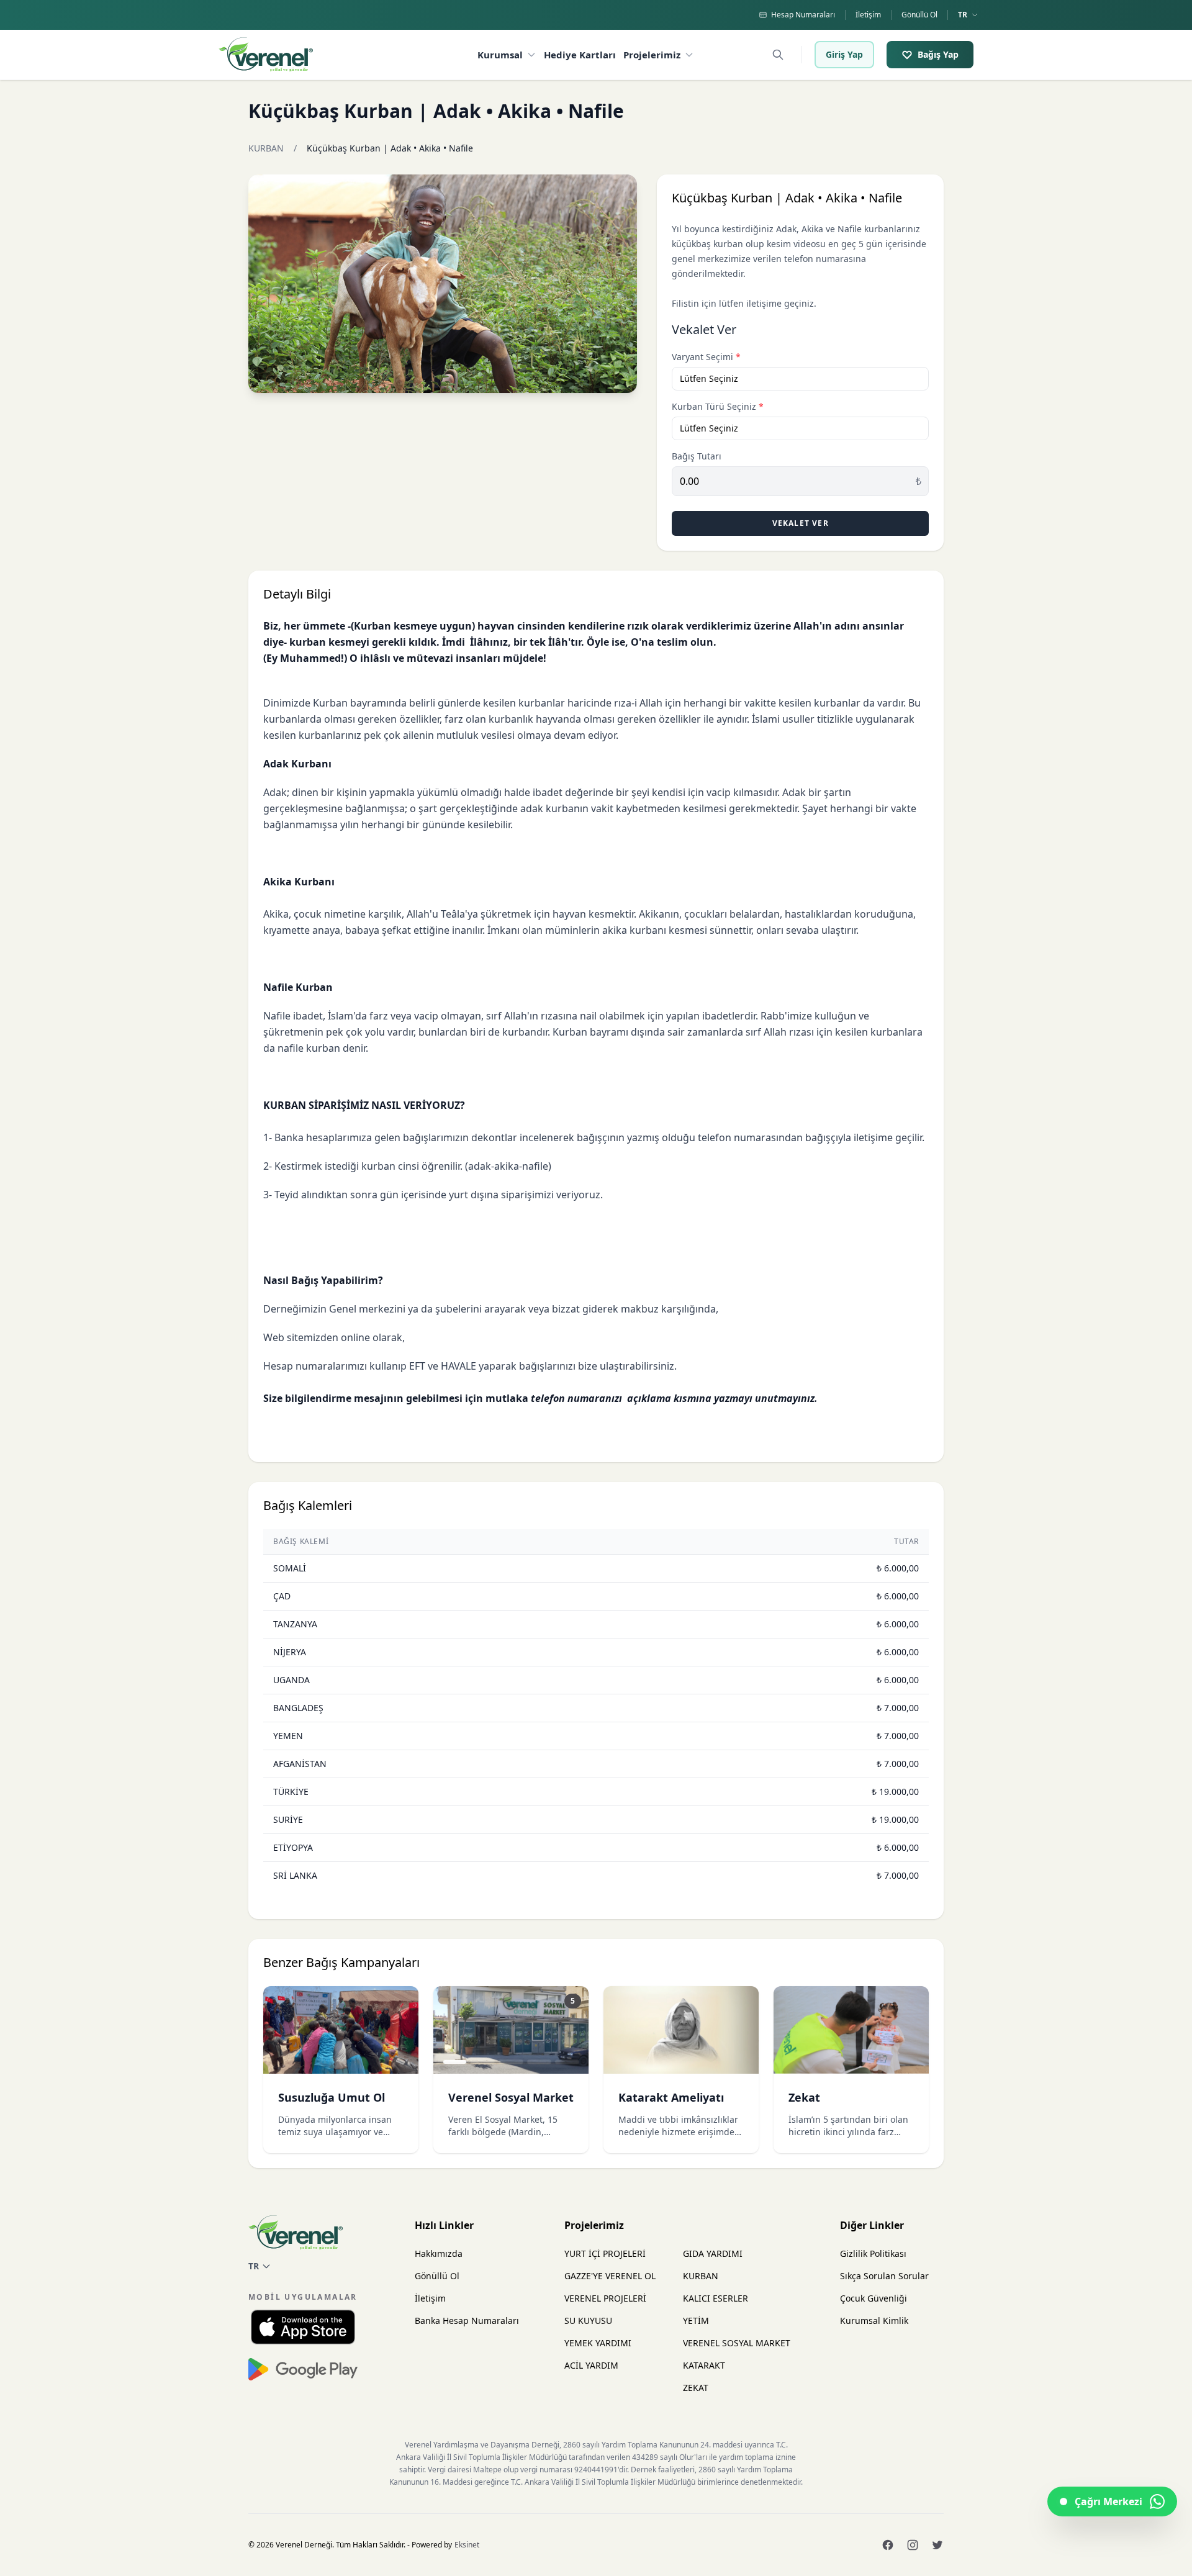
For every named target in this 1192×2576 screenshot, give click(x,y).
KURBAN (266, 148)
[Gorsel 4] (539, 2062)
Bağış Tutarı (697, 456)
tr (963, 15)
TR (254, 2266)
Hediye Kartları (580, 55)
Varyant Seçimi (706, 357)
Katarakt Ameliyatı (671, 2097)
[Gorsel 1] (455, 2062)
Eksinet (467, 2545)
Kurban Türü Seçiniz (718, 406)
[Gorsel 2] (483, 2062)
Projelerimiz (652, 55)
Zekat (804, 2097)
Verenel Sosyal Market (511, 2097)
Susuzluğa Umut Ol (332, 2097)
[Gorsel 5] (567, 2062)
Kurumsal (500, 55)
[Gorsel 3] (511, 2062)
